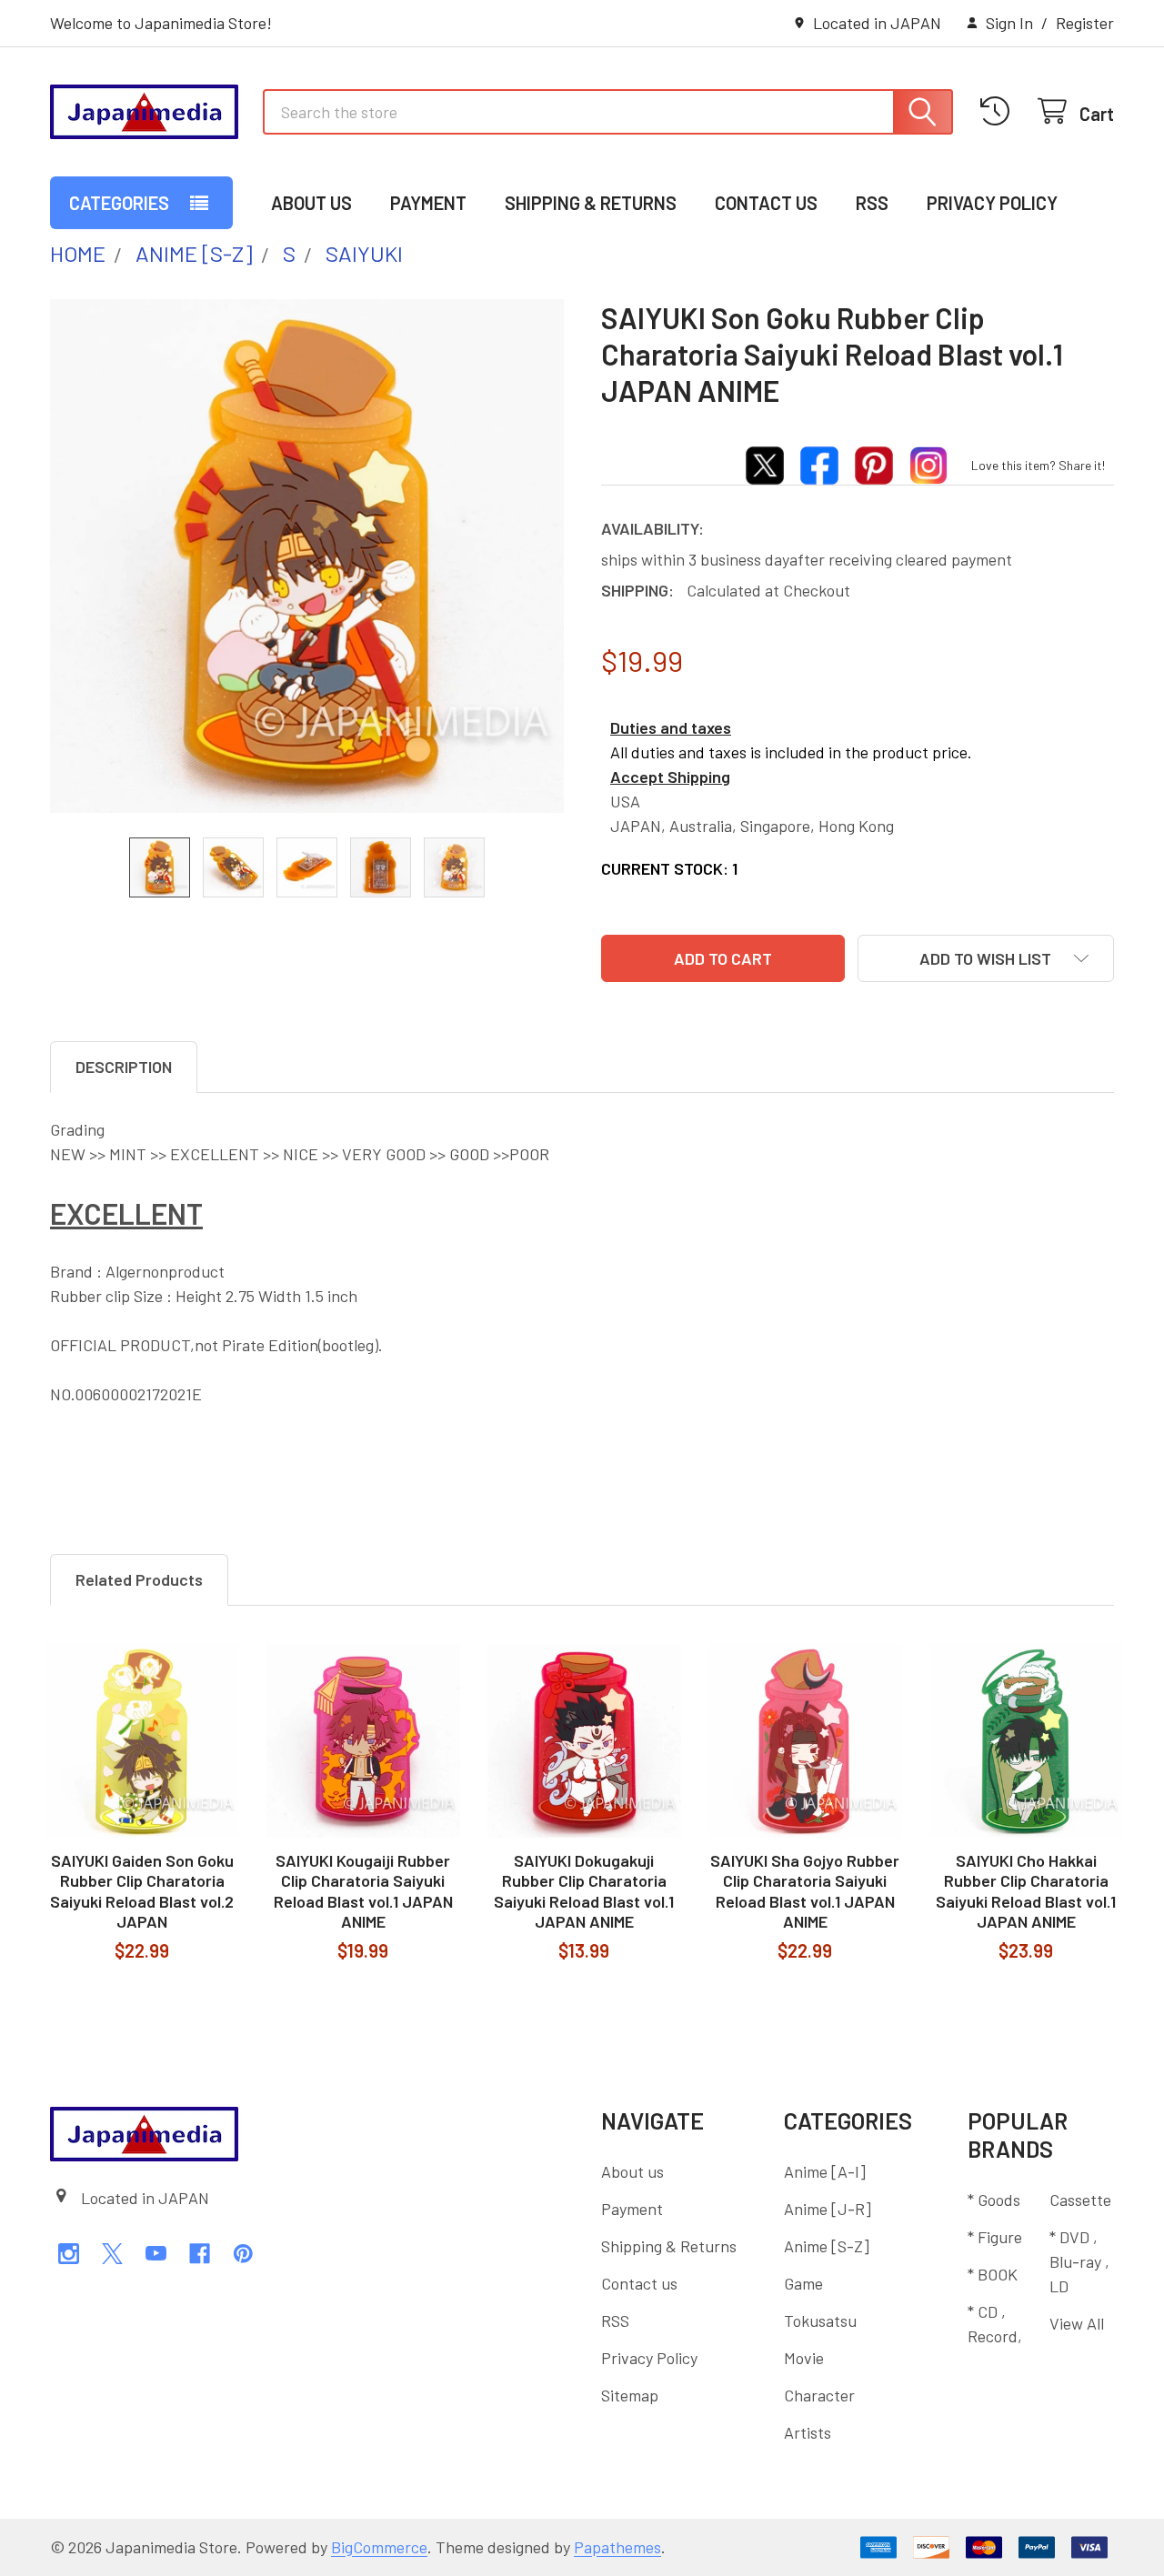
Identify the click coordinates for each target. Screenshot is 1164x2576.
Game (803, 2283)
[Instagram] (69, 2254)
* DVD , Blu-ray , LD (1079, 2261)
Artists (808, 2432)
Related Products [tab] (139, 1579)
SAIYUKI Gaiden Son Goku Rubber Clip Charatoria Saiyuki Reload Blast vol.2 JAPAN (142, 1891)
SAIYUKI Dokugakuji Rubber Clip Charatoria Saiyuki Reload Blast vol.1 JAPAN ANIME (584, 1891)
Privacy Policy (992, 203)
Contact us (766, 203)
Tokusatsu (820, 2320)
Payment (428, 203)
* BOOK (993, 2274)
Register (1085, 23)
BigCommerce (379, 2547)
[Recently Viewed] (1000, 111)
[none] (307, 556)
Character (819, 2395)
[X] (112, 2254)
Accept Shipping (670, 777)
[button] (986, 958)
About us (311, 203)
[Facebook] (200, 2254)
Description (124, 1067)
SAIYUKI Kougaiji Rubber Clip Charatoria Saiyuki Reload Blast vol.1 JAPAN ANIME (363, 1891)
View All (1077, 2323)
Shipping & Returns (591, 203)
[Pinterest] (243, 2254)
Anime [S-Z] (827, 2246)
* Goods (994, 2200)
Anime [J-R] (828, 2209)
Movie (804, 2358)
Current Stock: (669, 868)
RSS (872, 203)
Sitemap (630, 2395)
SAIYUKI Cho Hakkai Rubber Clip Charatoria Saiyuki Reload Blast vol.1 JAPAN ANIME (1026, 1891)
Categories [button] (119, 203)
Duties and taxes (671, 727)
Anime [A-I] (825, 2171)
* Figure (995, 2237)
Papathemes (617, 2547)
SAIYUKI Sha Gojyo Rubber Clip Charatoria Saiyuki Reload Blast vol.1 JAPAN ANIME (805, 1891)
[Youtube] (156, 2254)
